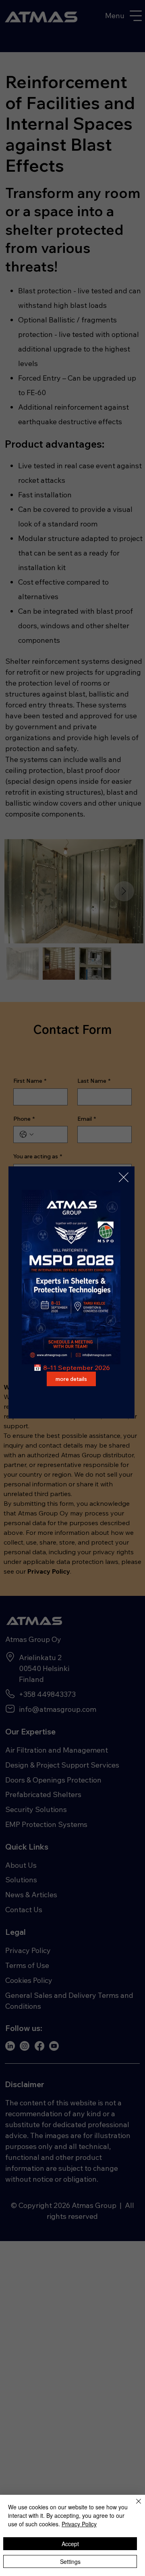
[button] (124, 1178)
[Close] (134, 2506)
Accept (70, 2544)
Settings (70, 2561)
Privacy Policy (79, 2524)
